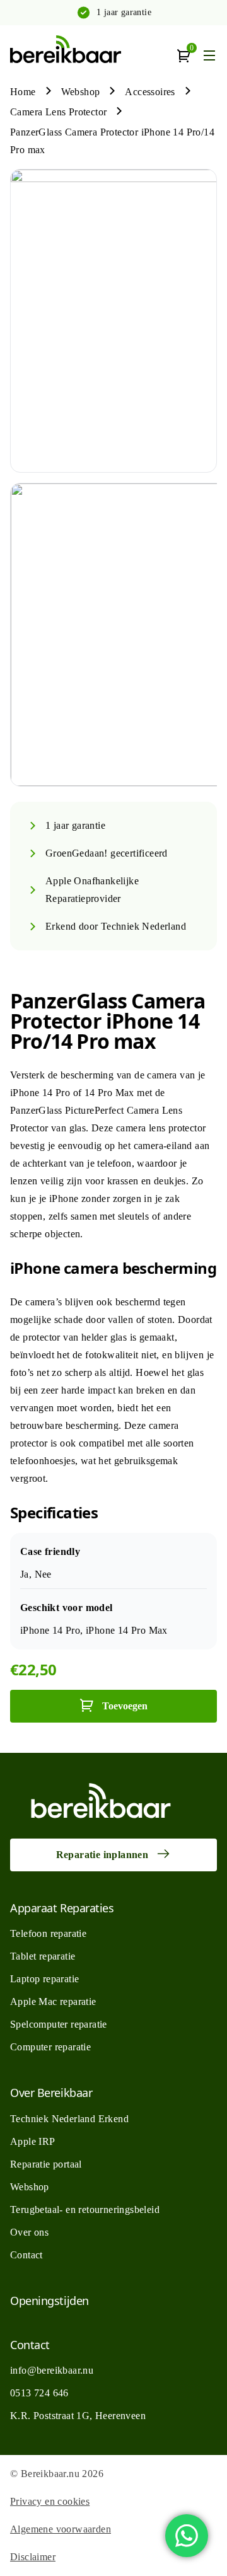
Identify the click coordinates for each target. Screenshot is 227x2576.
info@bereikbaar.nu (52, 2370)
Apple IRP (33, 2141)
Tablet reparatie (43, 1956)
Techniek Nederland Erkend (69, 2119)
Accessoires (150, 92)
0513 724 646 (39, 2393)
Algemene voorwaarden (61, 2529)
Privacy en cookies (50, 2501)
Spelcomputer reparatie (59, 2024)
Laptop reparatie (44, 1979)
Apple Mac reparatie (53, 2001)
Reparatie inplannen (102, 1855)
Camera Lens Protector (58, 112)
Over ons (29, 2232)
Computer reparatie (50, 2047)
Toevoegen (125, 1706)
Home (23, 92)
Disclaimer (33, 2557)
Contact (26, 2255)
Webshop (81, 92)
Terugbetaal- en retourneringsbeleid (85, 2209)
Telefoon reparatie (48, 1933)
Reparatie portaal (46, 2164)
